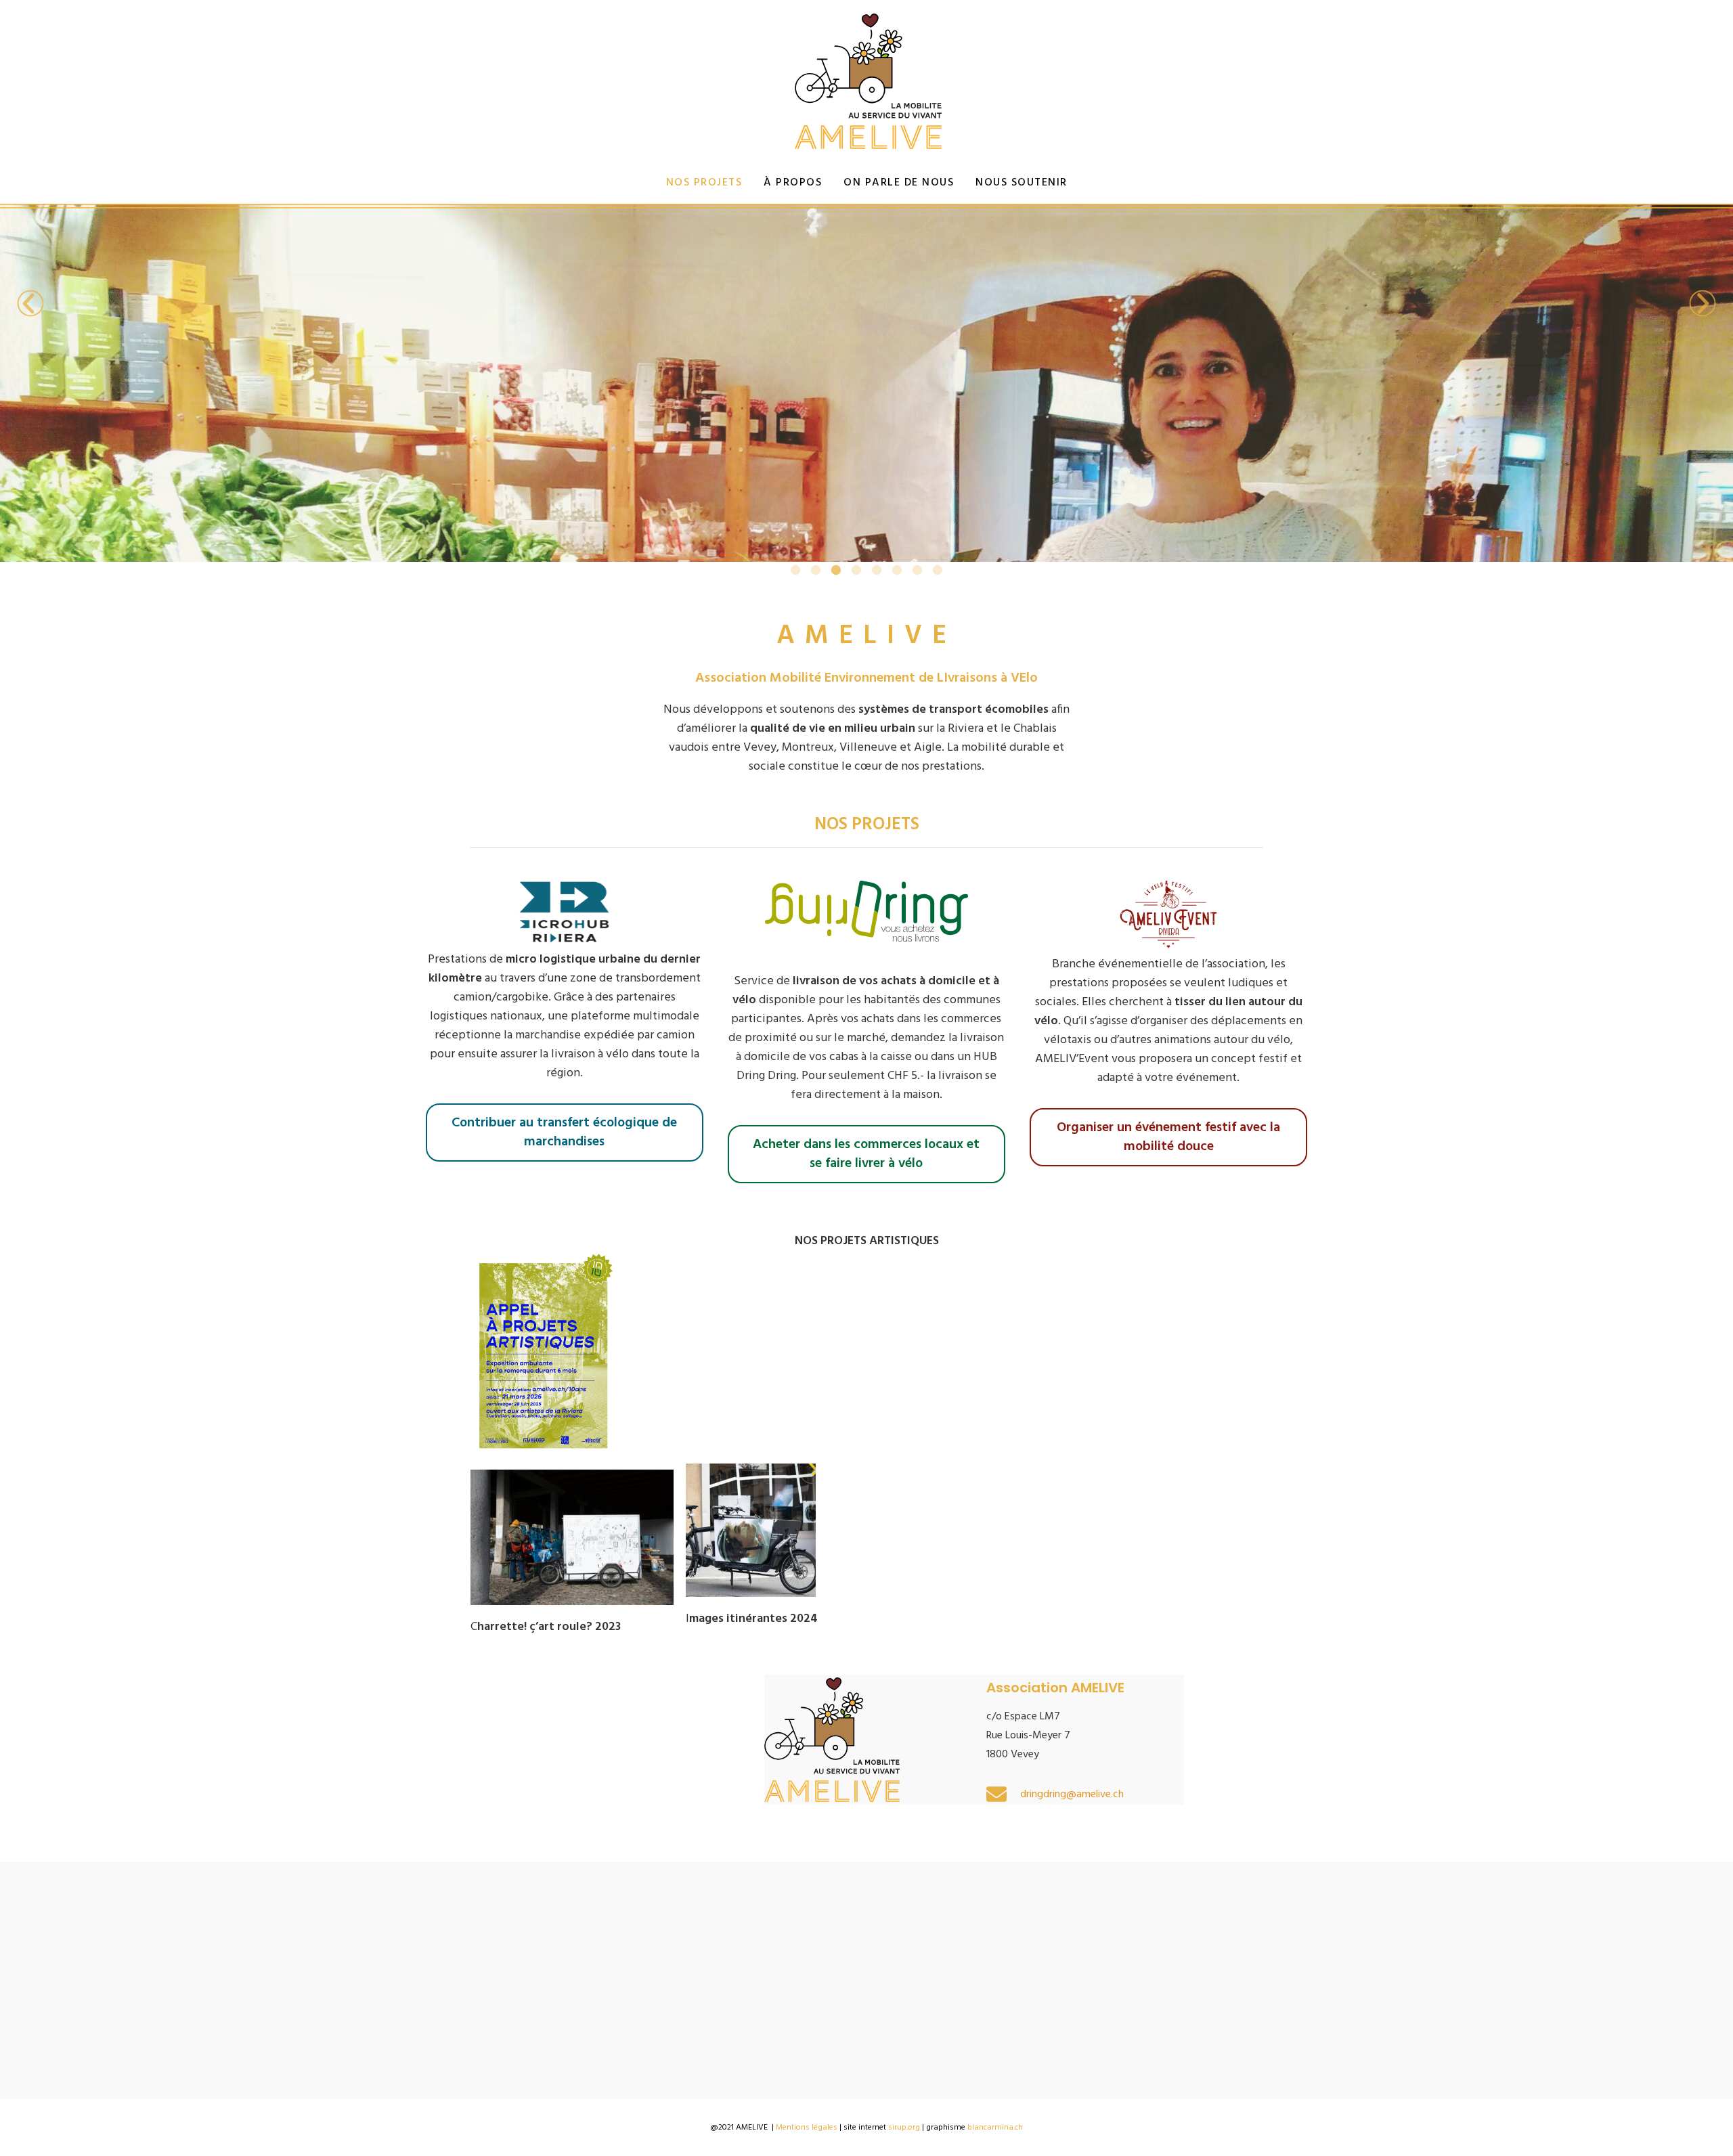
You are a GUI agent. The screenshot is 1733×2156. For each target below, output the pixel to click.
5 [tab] (877, 571)
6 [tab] (897, 571)
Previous (30, 303)
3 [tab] (836, 571)
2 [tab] (816, 571)
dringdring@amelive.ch (1072, 1795)
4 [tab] (856, 571)
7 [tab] (917, 571)
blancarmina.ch (995, 2128)
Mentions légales (807, 2128)
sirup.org (904, 2128)
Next (1703, 303)
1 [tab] (795, 571)
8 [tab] (938, 571)
